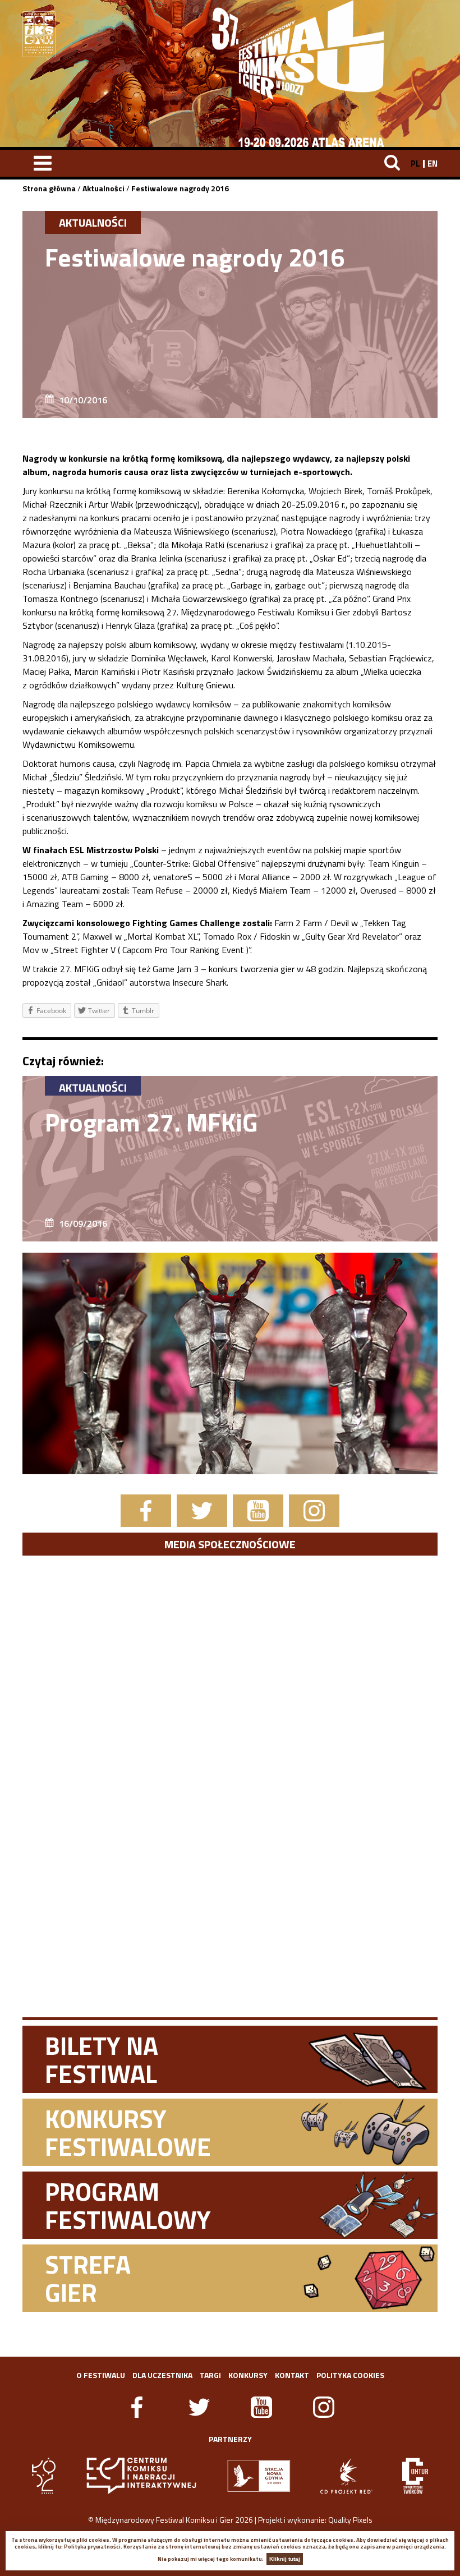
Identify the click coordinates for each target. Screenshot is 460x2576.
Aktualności (104, 188)
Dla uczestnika (162, 2375)
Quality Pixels (350, 2520)
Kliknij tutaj (285, 2559)
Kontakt (292, 2375)
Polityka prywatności (92, 2547)
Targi (210, 2375)
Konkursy (248, 2375)
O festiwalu (101, 2375)
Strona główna (49, 188)
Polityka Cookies (350, 2375)
